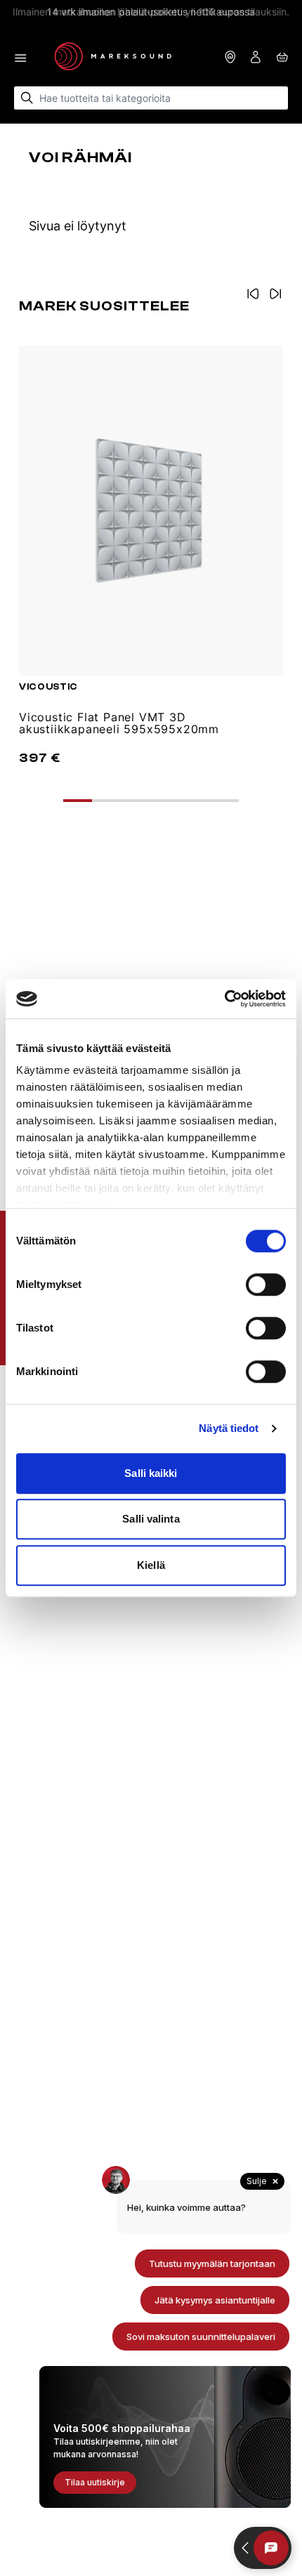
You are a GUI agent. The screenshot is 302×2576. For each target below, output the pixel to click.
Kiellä (151, 1565)
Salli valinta (151, 1519)
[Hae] (27, 98)
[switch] (266, 1284)
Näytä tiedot (229, 1428)
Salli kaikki (151, 1473)
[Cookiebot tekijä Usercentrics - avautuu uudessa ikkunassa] (224, 999)
